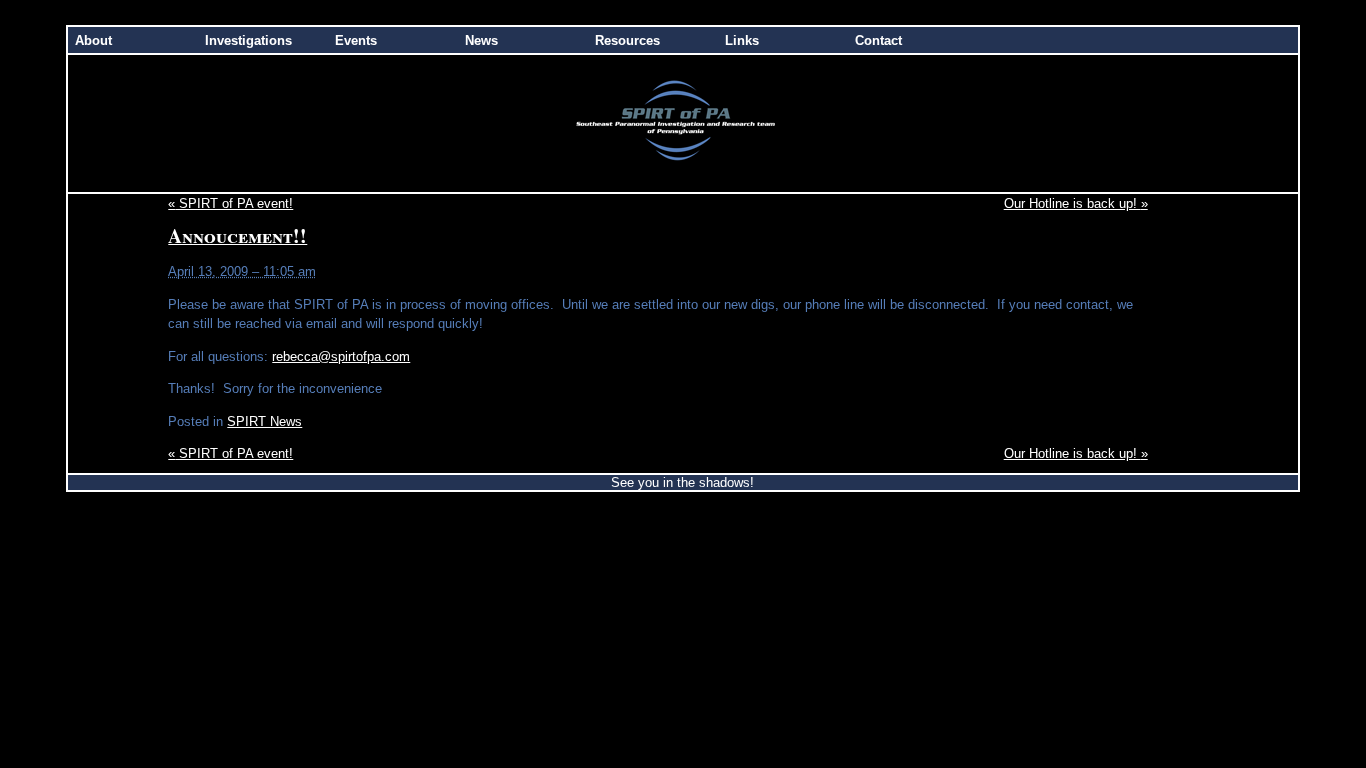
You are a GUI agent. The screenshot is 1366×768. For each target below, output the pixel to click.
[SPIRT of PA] (683, 187)
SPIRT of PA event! (230, 203)
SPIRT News (264, 421)
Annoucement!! (237, 235)
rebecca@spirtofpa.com (341, 356)
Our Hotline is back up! (1076, 203)
